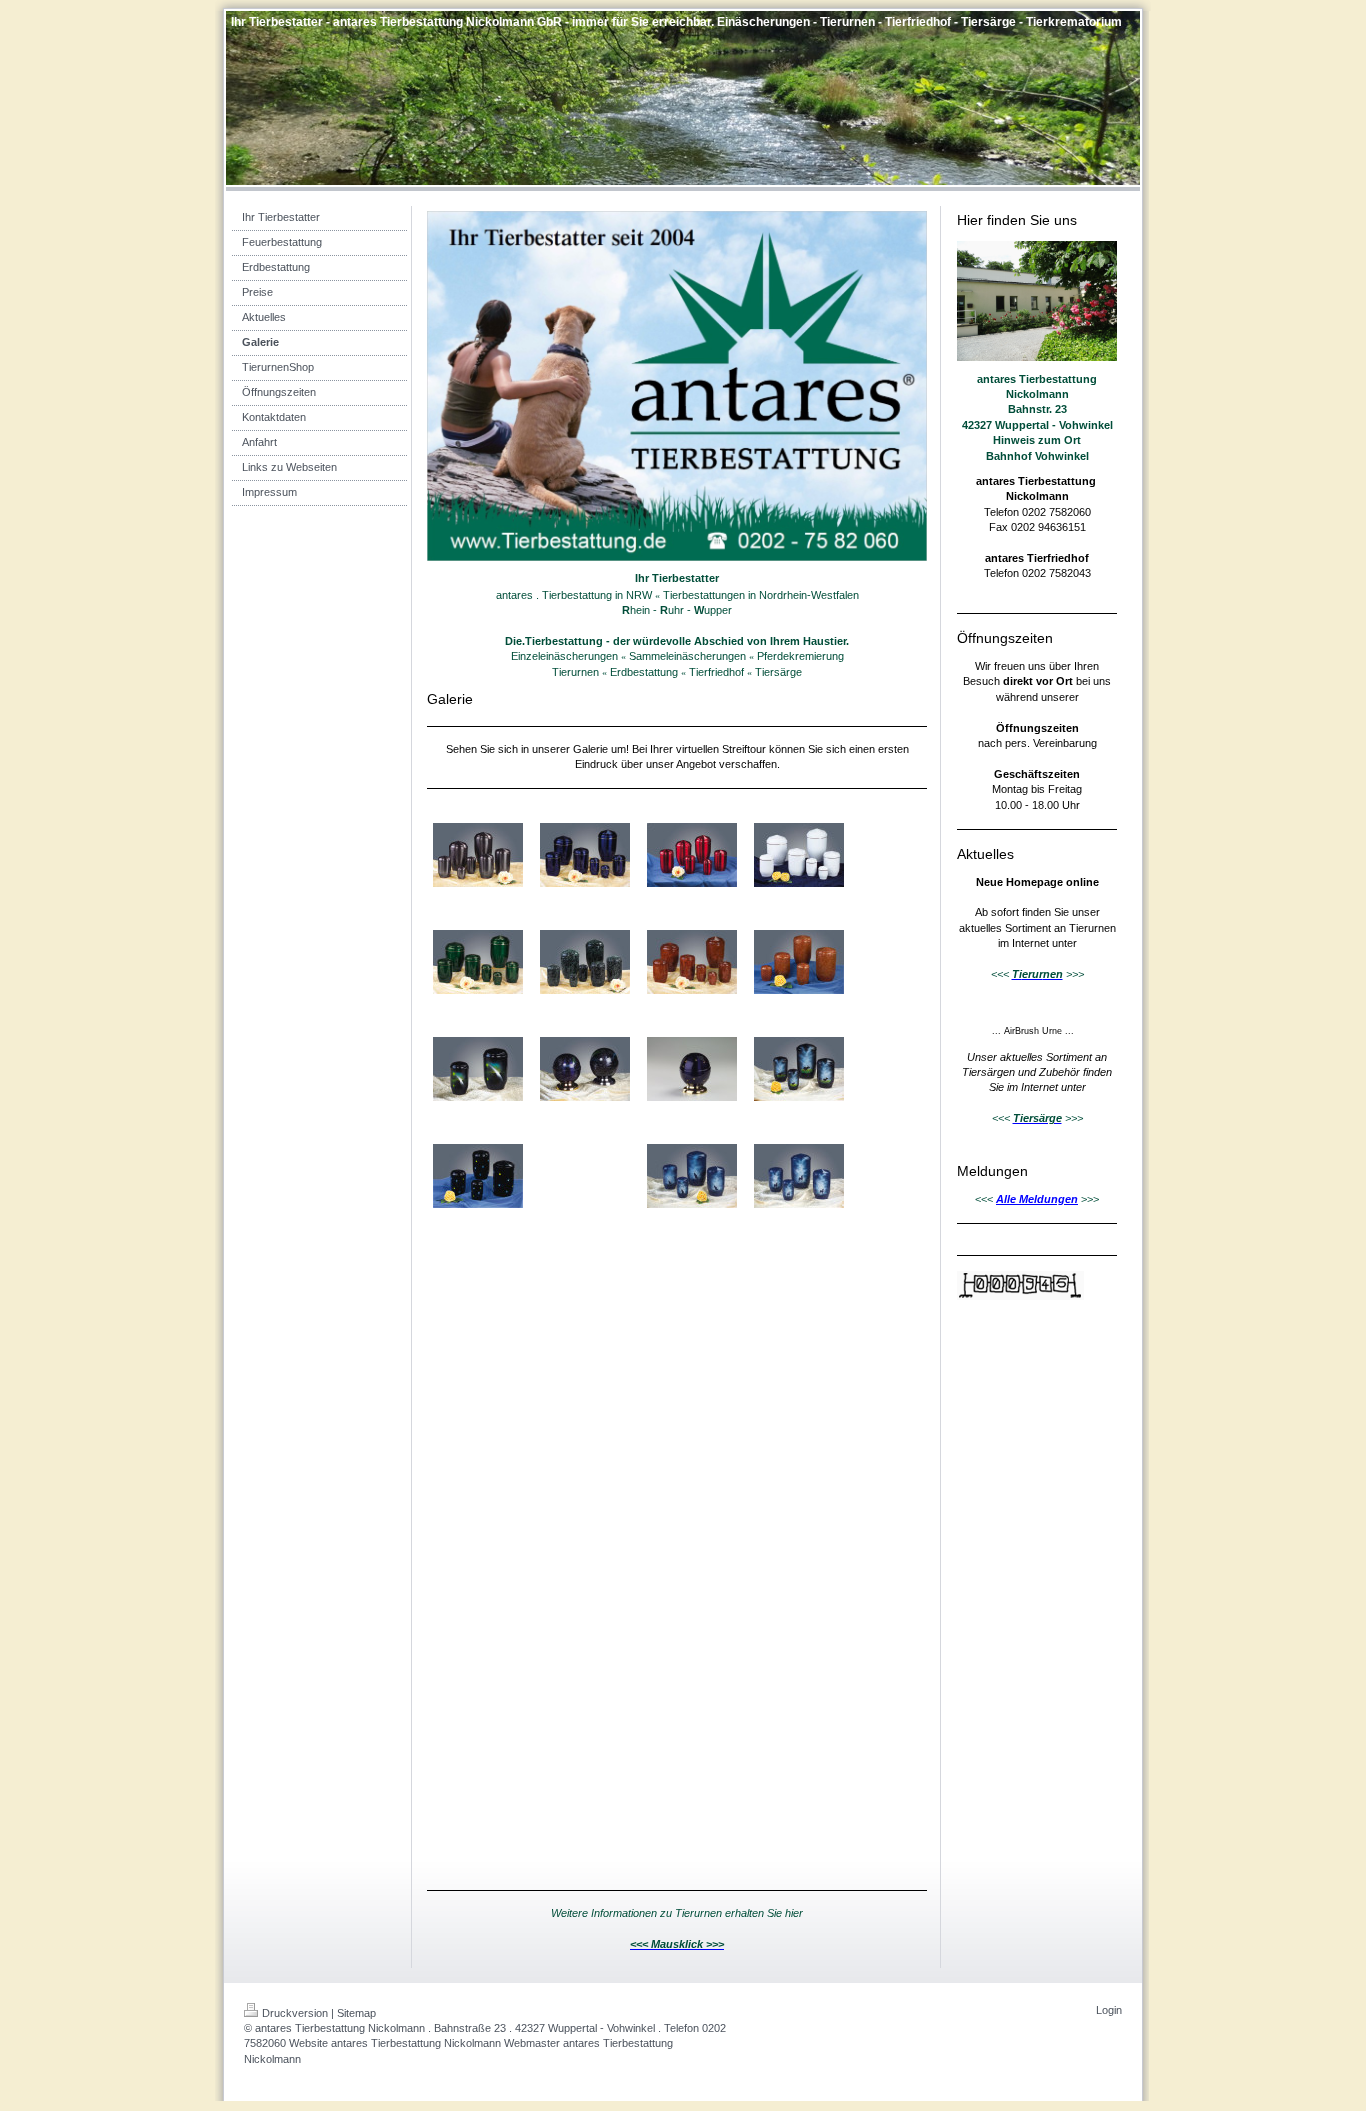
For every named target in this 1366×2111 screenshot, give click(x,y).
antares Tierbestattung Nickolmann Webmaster (445, 2043)
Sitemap (356, 2013)
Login (1109, 2010)
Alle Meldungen (1037, 1199)
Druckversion (295, 2013)
